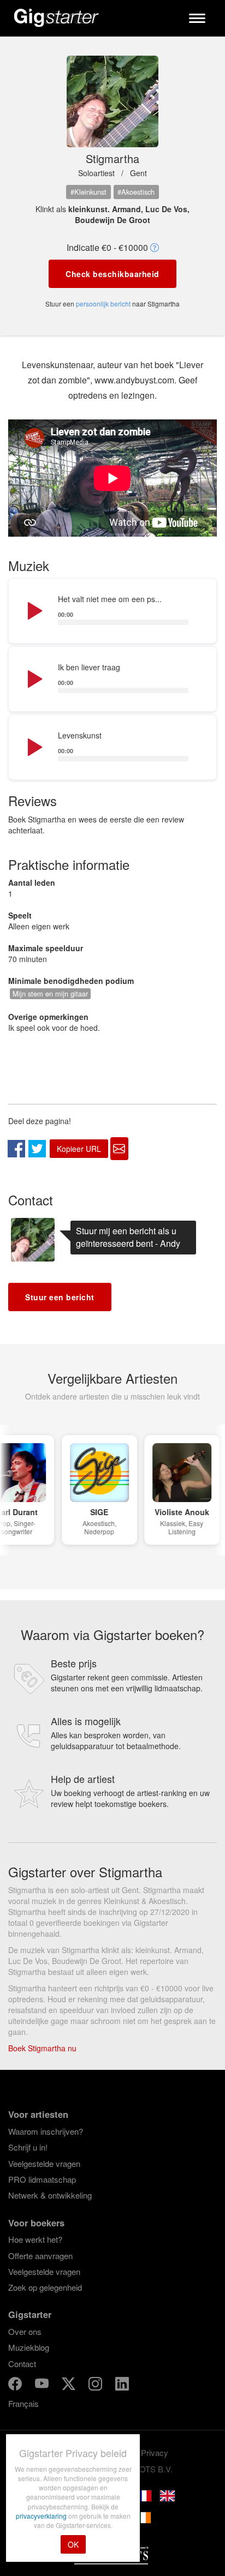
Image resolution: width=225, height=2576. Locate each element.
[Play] (34, 611)
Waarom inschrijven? (46, 2131)
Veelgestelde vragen (44, 2163)
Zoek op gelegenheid (45, 2287)
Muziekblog (29, 2347)
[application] (112, 611)
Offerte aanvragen (40, 2256)
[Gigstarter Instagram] (96, 2385)
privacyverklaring (42, 2516)
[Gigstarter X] (70, 2385)
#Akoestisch (136, 192)
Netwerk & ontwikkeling (50, 2195)
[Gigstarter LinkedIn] (122, 2385)
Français (23, 2403)
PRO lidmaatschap (42, 2179)
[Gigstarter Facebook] (16, 2385)
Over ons (25, 2331)
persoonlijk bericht (103, 304)
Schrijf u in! (28, 2147)
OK (73, 2544)
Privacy (155, 2452)
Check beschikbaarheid (112, 274)
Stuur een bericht (60, 1297)
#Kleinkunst (88, 192)
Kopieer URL (79, 1149)
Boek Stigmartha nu (42, 2048)
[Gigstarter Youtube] (43, 2385)
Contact (22, 2364)
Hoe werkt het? (35, 2239)
